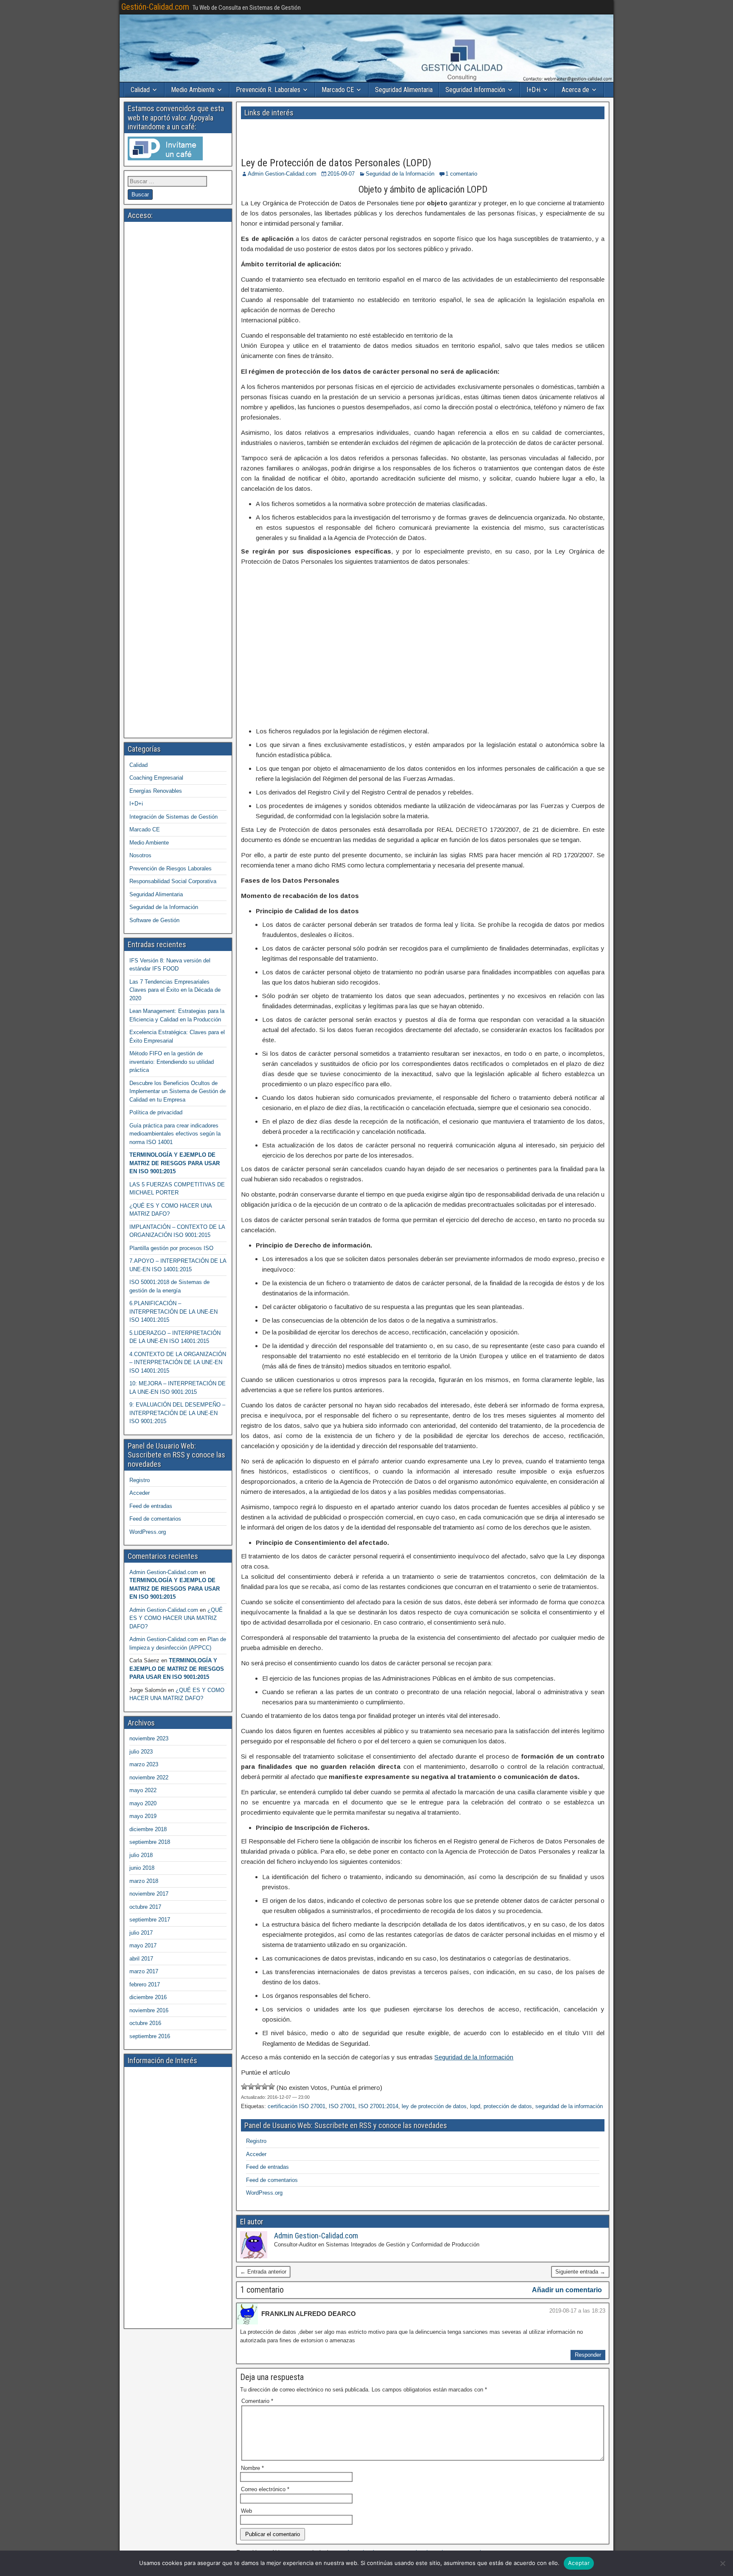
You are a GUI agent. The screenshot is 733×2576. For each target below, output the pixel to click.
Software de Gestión (154, 920)
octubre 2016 (145, 2023)
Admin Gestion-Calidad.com (282, 174)
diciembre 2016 (148, 1997)
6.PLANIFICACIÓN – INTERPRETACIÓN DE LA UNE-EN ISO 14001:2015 (173, 1312)
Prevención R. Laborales (268, 90)
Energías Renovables (156, 791)
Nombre (252, 2468)
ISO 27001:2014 (378, 2106)
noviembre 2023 (149, 1738)
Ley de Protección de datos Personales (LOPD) (336, 163)
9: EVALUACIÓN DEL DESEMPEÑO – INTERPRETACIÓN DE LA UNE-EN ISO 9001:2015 (177, 1413)
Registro (256, 2141)
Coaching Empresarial (156, 778)
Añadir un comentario (567, 2290)
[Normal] (258, 2087)
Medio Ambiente (193, 90)
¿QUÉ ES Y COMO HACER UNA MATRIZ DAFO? (176, 1618)
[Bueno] (265, 2087)
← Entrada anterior (263, 2272)
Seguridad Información (475, 90)
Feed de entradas (267, 2167)
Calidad (140, 90)
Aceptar (579, 2563)
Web (246, 2511)
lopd (475, 2106)
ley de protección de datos (434, 2106)
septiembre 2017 (150, 1920)
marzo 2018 (144, 1881)
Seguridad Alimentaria (404, 90)
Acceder (256, 2154)
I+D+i (533, 90)
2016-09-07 (341, 174)
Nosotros (140, 855)
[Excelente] (271, 2087)
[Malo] (244, 2087)
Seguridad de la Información (400, 174)
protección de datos (508, 2106)
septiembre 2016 (150, 2036)
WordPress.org (264, 2193)
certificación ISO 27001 (297, 2106)
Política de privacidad (156, 1112)
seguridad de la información (569, 2106)
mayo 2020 (143, 1803)
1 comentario (461, 174)
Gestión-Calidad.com (155, 7)
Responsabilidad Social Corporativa (173, 881)
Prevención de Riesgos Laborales (171, 868)
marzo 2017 (144, 1971)
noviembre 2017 (149, 1894)
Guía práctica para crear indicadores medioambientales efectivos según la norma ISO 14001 (175, 1134)
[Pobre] (251, 2087)
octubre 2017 (145, 1907)
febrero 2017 (145, 1984)
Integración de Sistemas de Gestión (173, 817)
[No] (722, 2563)
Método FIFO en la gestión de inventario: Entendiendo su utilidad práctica (172, 1062)
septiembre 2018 (150, 1842)
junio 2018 (142, 1868)
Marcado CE (338, 90)
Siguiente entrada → (580, 2272)
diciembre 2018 (148, 1829)
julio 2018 (141, 1855)
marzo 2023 (144, 1764)
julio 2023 (141, 1752)
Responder (588, 2355)
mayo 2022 (143, 1790)
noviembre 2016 (149, 2010)
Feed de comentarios (272, 2180)
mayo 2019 (143, 1816)
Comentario (257, 2401)
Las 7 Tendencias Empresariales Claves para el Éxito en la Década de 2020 (175, 990)
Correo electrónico (265, 2489)
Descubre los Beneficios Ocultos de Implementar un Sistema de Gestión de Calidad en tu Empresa (178, 1091)
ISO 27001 (342, 2106)
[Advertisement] (333, 135)
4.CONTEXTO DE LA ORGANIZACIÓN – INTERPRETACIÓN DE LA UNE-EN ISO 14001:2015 (178, 1362)
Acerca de (575, 90)
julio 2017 (141, 1933)
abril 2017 (141, 1959)
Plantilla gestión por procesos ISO (171, 1248)
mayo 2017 (143, 1945)
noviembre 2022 (149, 1777)
